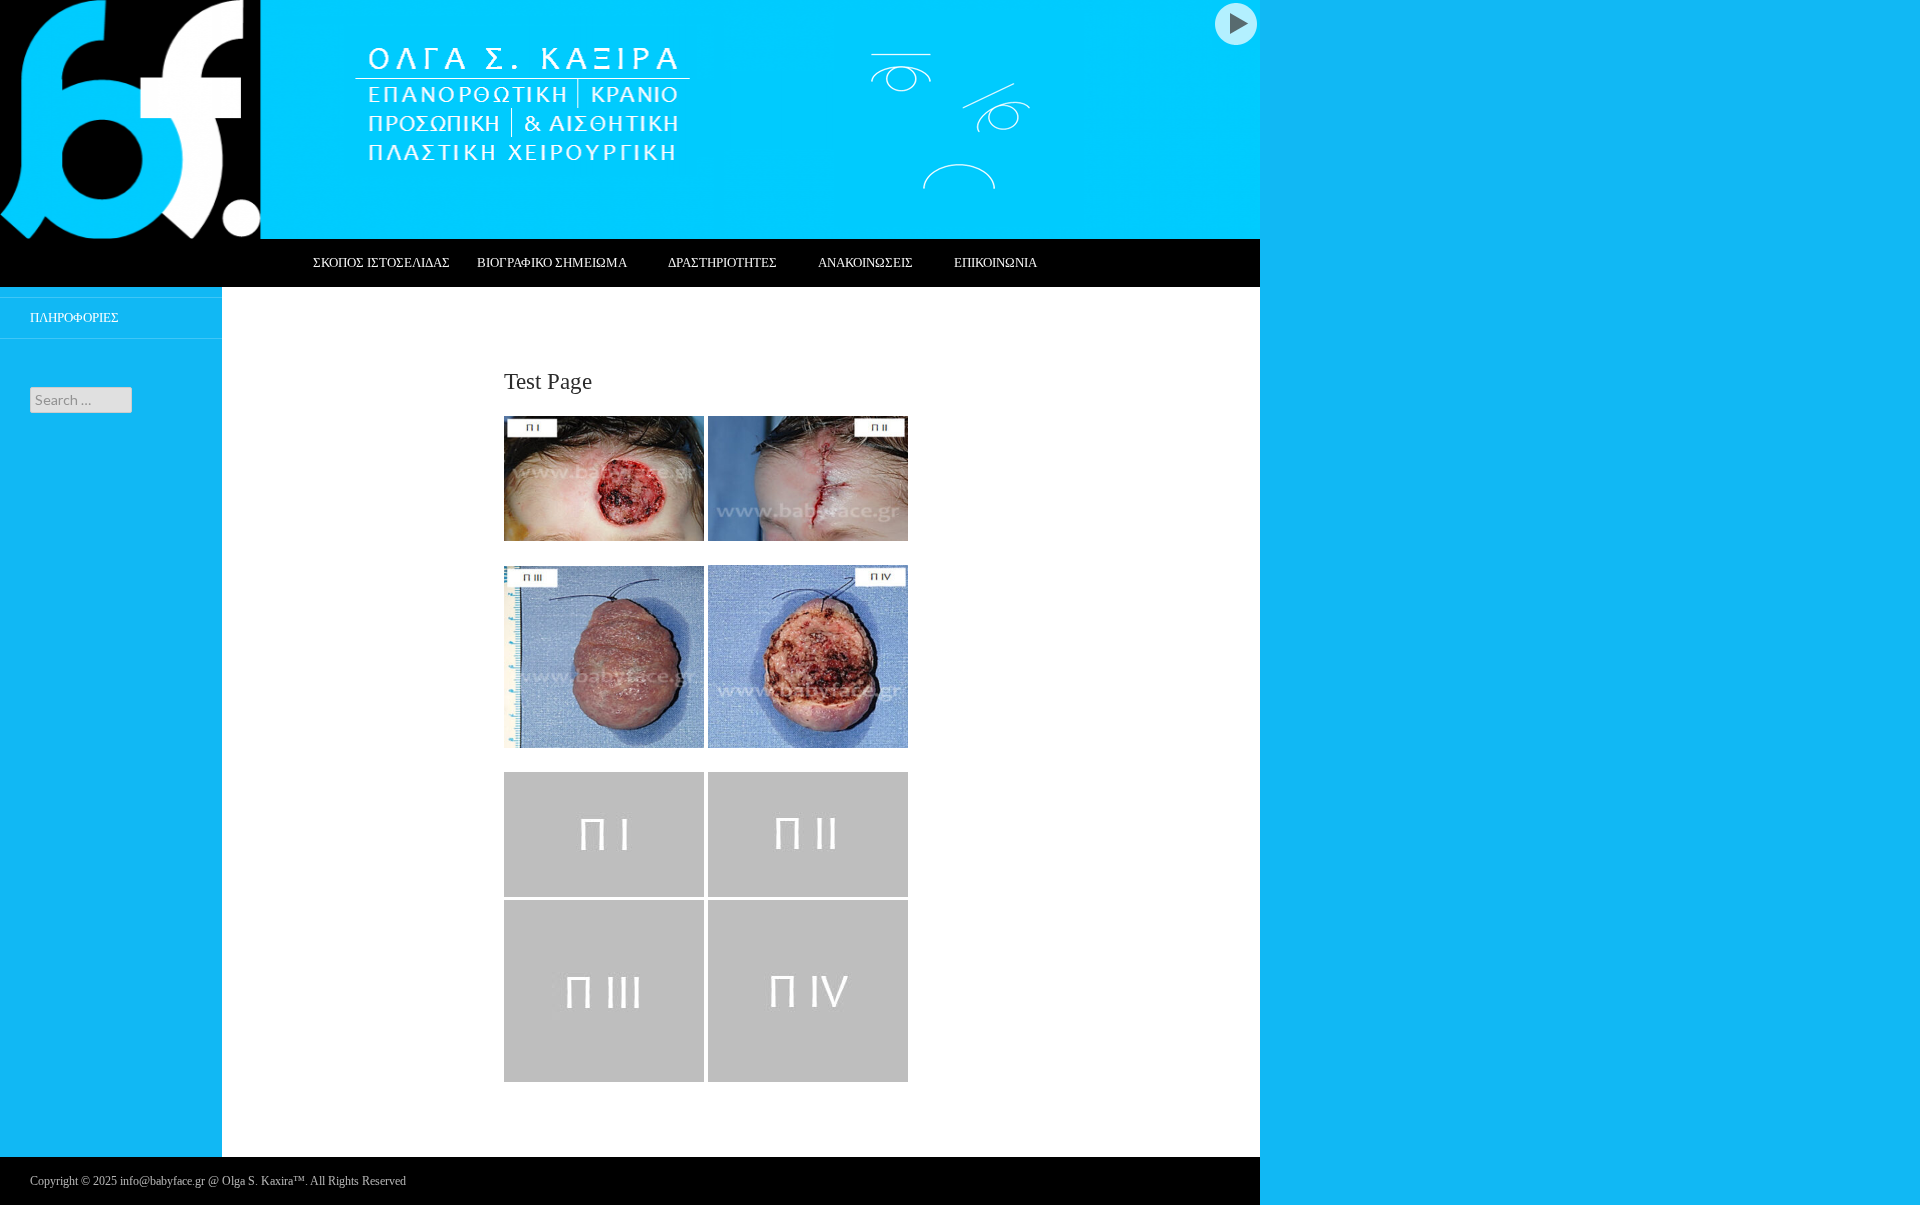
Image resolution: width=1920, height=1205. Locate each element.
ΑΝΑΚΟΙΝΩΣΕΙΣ (865, 262)
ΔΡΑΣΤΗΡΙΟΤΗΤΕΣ (722, 262)
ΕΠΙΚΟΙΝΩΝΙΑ (995, 262)
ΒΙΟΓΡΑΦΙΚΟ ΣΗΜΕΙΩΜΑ (552, 262)
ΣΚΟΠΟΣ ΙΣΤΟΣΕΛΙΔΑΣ (381, 262)
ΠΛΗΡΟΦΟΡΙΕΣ (74, 317)
